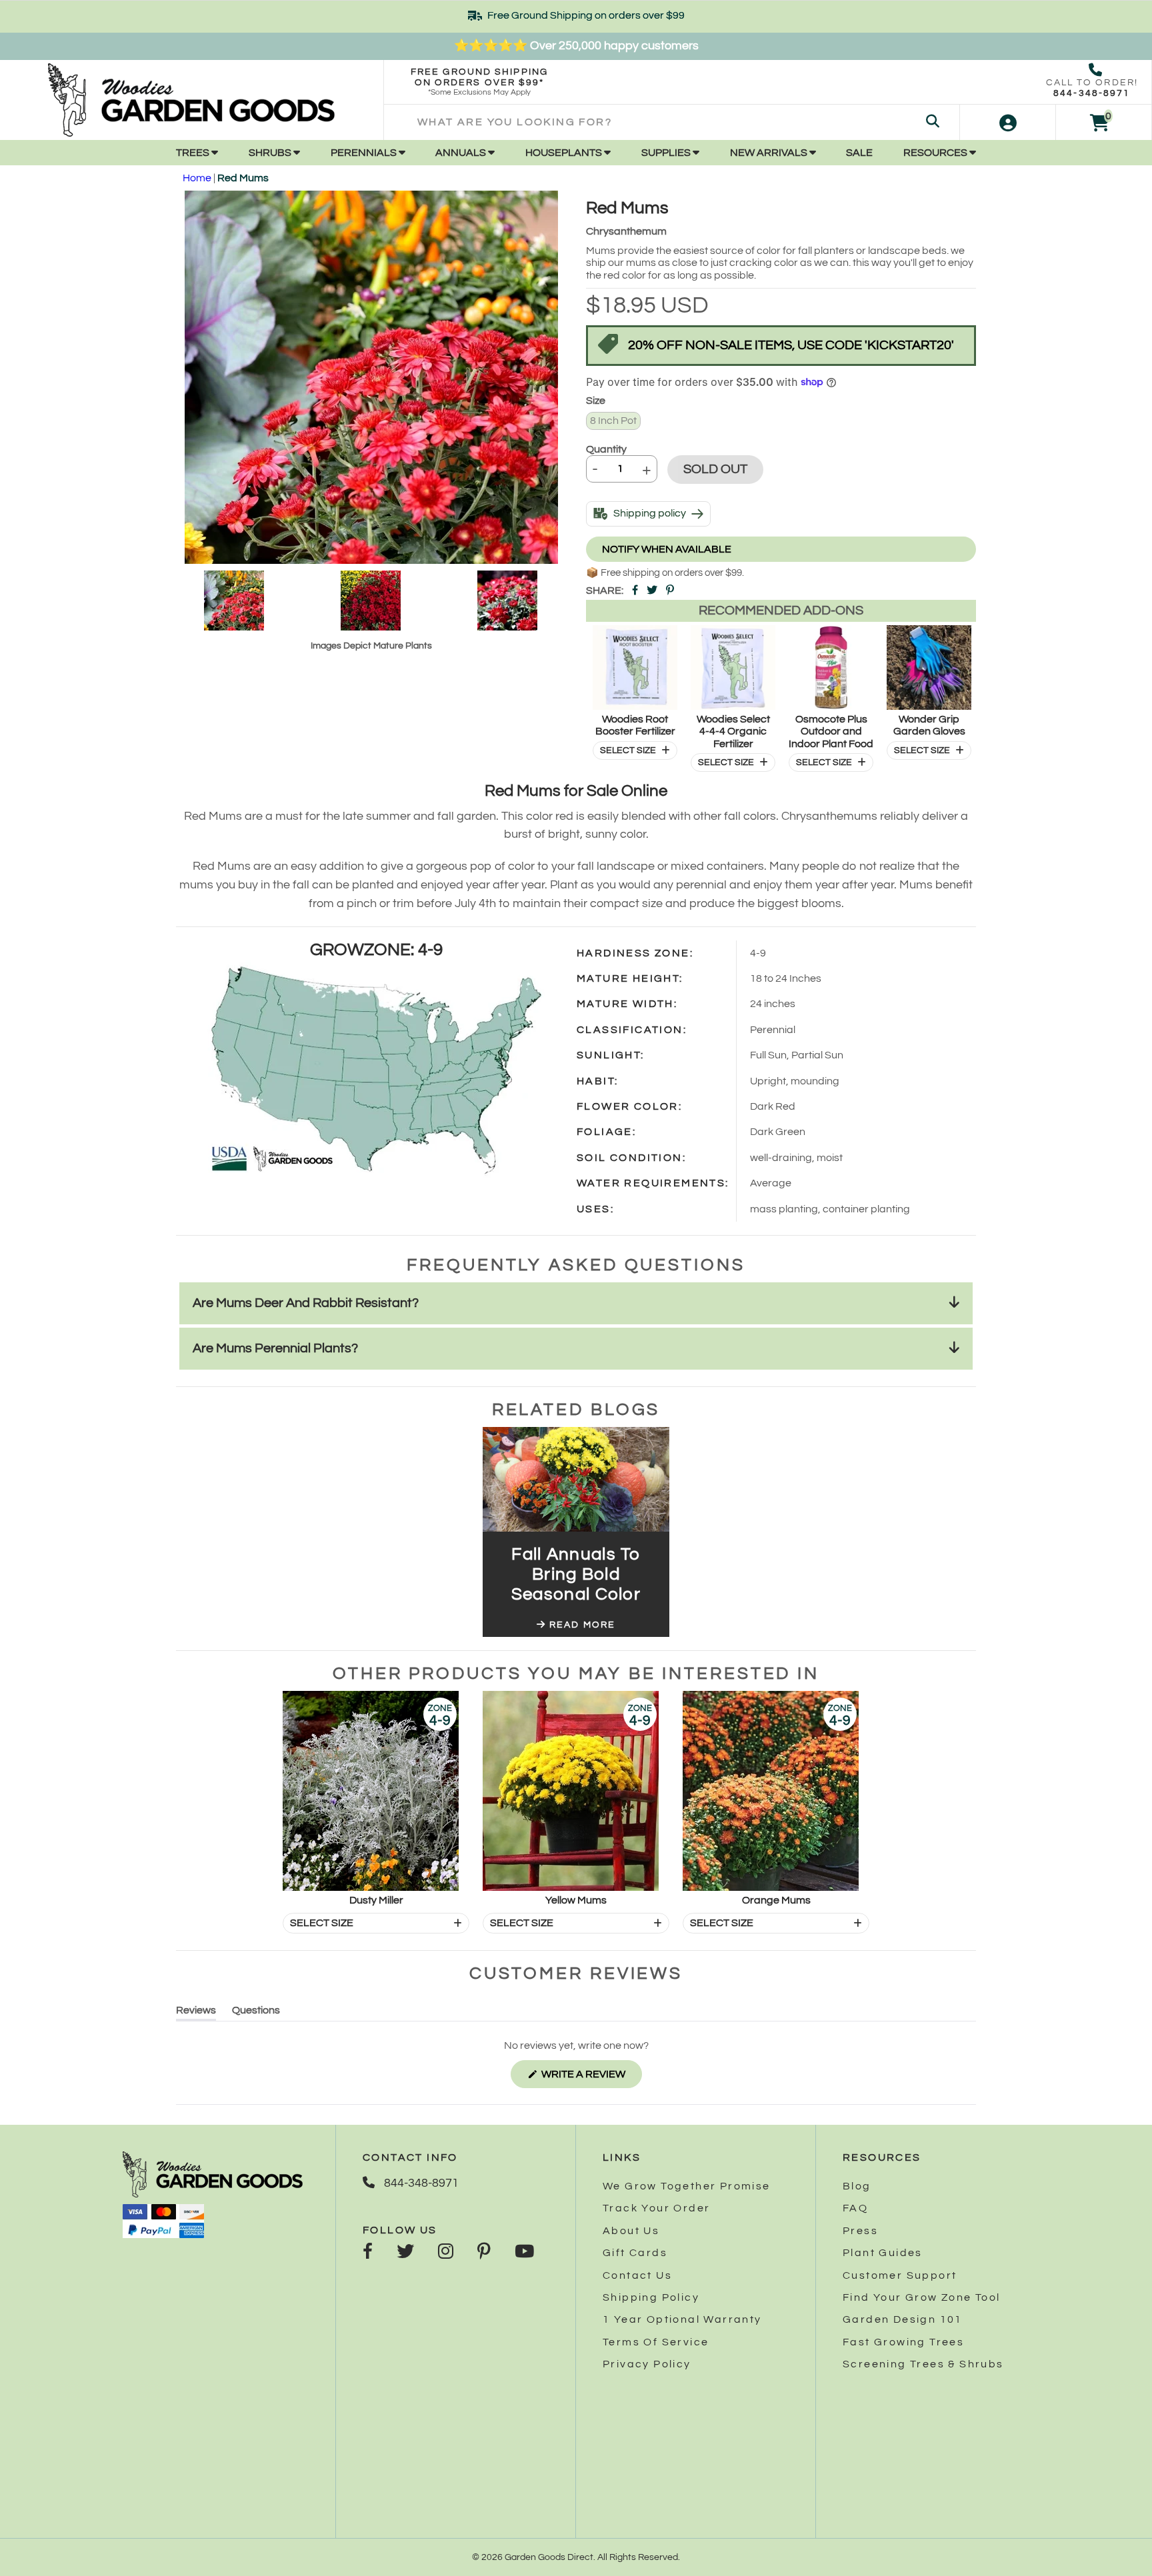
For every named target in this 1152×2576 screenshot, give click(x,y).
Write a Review (591, 2078)
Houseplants (565, 153)
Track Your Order (656, 2208)
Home (197, 178)
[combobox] (672, 122)
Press (860, 2231)
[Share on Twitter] (652, 591)
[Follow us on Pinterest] (484, 2253)
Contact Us (637, 2275)
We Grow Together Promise (687, 2186)
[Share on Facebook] (635, 591)
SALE (859, 153)
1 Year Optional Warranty (682, 2319)
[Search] (933, 122)
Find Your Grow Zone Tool (922, 2297)
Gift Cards (635, 2253)
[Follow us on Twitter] (405, 2253)
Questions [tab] (256, 2012)
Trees (194, 153)
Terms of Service (656, 2342)
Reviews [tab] (196, 2012)
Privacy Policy (647, 2364)
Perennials (365, 153)
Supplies (667, 153)
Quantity (606, 449)
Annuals (462, 153)
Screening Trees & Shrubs (923, 2364)
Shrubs (271, 153)
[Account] (1008, 122)
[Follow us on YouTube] (524, 2253)
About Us (631, 2231)
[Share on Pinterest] (670, 591)
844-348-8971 (1092, 93)
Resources (936, 153)
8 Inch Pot (613, 421)
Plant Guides (883, 2253)
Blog (857, 2186)
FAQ (855, 2208)
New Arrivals (770, 153)
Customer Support (900, 2275)
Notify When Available (667, 549)
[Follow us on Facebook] (368, 2253)
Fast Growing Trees (903, 2342)
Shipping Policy (651, 2297)
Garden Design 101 (903, 2319)
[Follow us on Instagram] (446, 2253)
